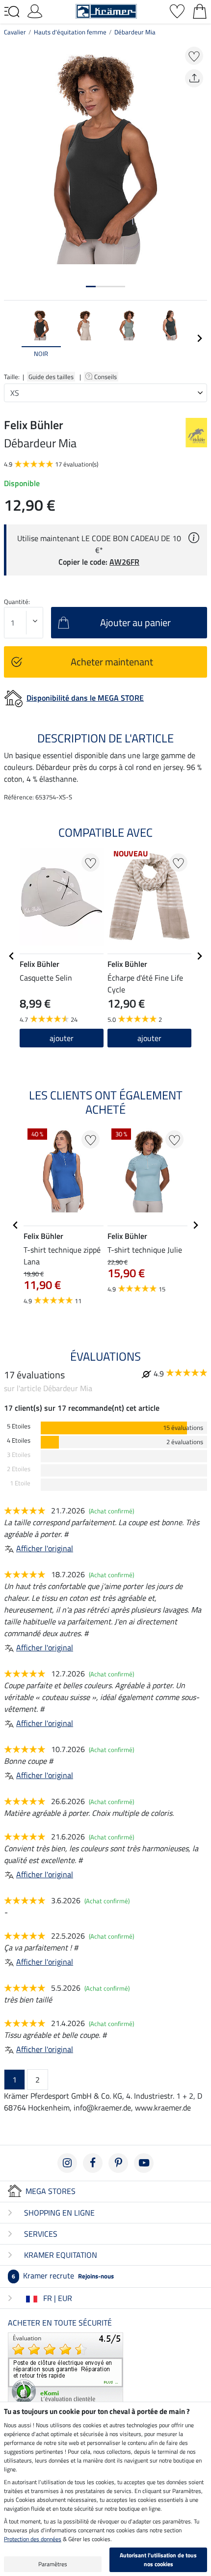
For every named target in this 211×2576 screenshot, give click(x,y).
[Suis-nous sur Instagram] (67, 2163)
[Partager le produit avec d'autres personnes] (194, 78)
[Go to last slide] (12, 956)
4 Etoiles (19, 1440)
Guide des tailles (51, 377)
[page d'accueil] (106, 10)
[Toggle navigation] (12, 12)
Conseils (106, 377)
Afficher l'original (45, 1548)
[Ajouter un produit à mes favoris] (194, 56)
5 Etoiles (19, 1426)
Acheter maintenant (112, 662)
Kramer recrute (63, 2275)
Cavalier (15, 32)
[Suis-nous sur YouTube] (144, 2163)
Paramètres (53, 2564)
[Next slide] (199, 338)
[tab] (91, 287)
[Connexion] (35, 10)
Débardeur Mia (135, 32)
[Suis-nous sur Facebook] (93, 2163)
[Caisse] (200, 10)
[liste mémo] (177, 10)
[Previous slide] (12, 338)
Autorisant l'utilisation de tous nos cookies (158, 2560)
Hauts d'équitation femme (70, 32)
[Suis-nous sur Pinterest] (118, 2163)
